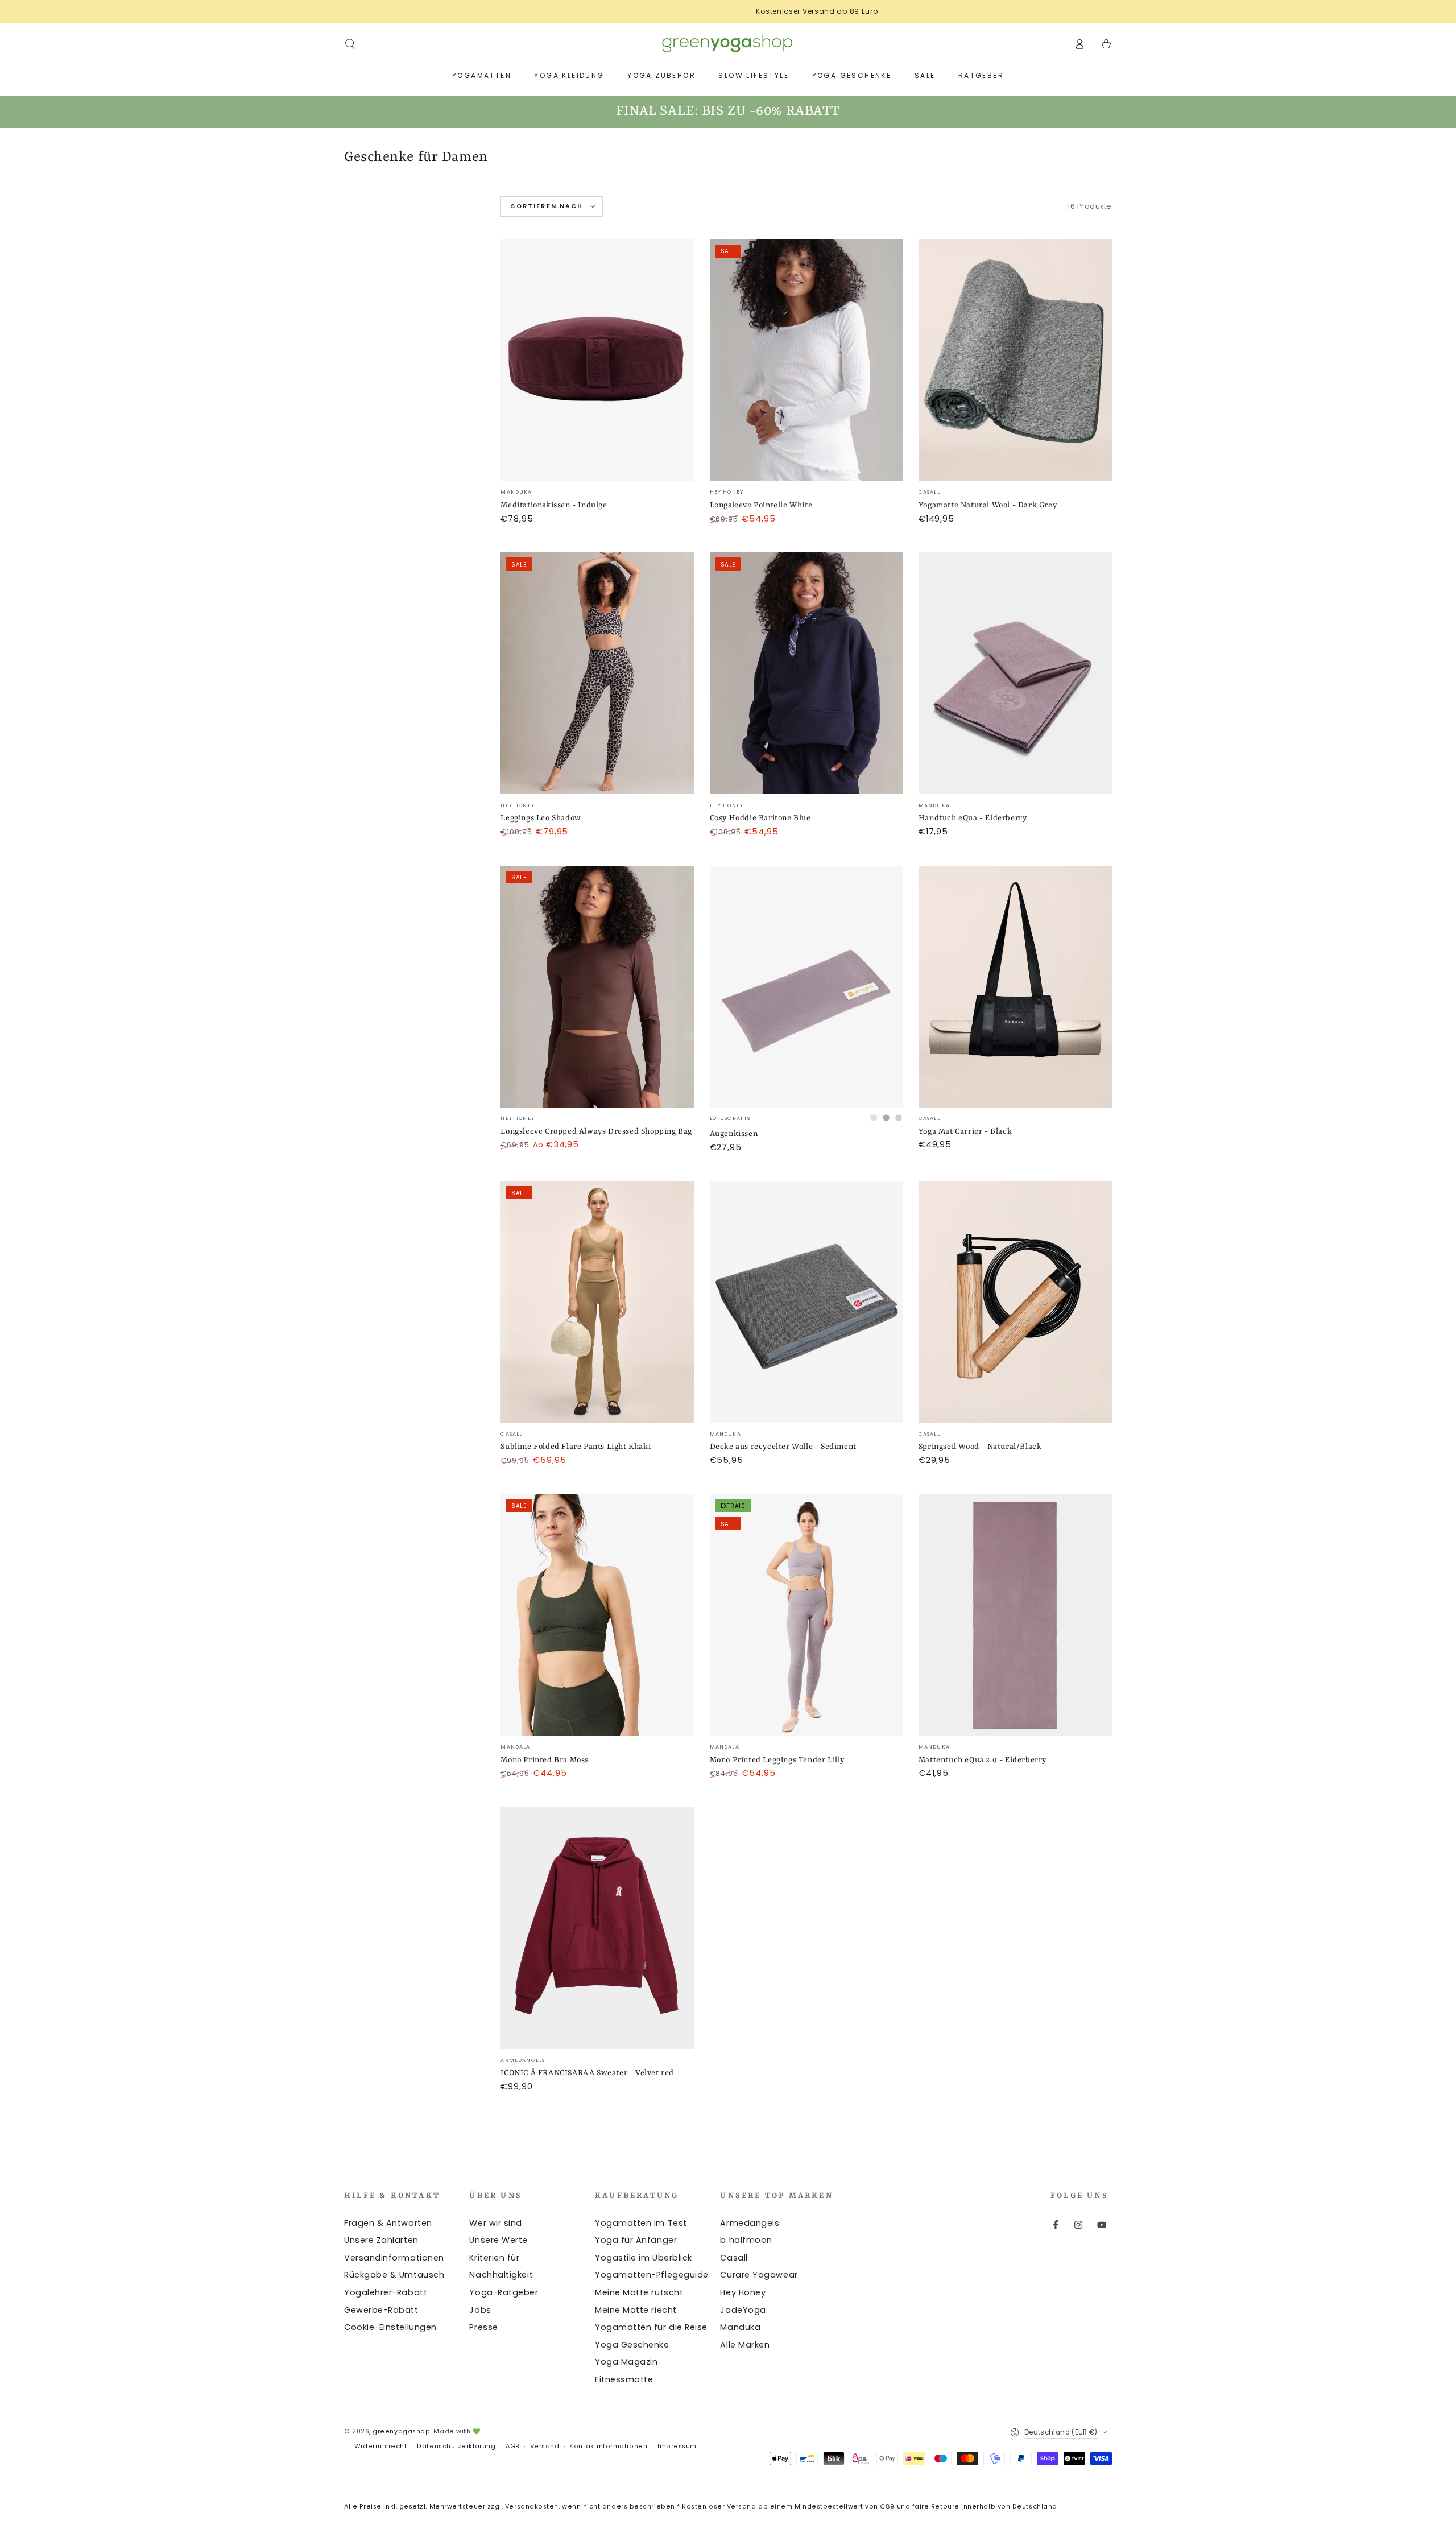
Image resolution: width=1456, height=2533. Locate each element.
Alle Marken (745, 2345)
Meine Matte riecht (636, 2310)
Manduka (740, 2327)
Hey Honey (743, 2292)
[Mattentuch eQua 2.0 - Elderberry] (1015, 1615)
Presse (483, 2327)
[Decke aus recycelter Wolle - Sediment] (806, 1302)
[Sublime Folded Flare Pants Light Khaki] (597, 1302)
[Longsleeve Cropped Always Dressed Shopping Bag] (597, 987)
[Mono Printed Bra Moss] (597, 1615)
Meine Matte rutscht (639, 2292)
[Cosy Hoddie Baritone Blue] (806, 673)
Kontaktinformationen (608, 2446)
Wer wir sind (495, 2223)
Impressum (677, 2446)
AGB (513, 2446)
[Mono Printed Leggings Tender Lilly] (806, 1615)
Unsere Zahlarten (381, 2240)
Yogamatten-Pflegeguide (652, 2275)
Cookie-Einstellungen (390, 2327)
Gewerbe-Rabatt (381, 2310)
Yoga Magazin (626, 2362)
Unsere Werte (498, 2240)
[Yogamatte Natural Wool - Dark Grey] (1015, 360)
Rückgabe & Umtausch (394, 2275)
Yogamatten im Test (641, 2223)
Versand (545, 2446)
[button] (350, 44)
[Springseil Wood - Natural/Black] (1015, 1302)
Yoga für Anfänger (636, 2240)
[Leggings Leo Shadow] (597, 673)
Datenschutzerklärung (456, 2446)
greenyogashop (401, 2431)
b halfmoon (746, 2240)
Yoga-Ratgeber (504, 2292)
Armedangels (750, 2223)
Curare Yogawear (759, 2275)
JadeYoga (743, 2310)
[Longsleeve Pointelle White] (806, 360)
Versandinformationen (394, 2258)
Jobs (480, 2310)
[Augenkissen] (806, 987)
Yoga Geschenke (632, 2345)
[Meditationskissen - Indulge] (597, 360)
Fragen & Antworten (388, 2223)
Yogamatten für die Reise (651, 2327)
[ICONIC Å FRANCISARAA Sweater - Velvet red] (597, 1928)
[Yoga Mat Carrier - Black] (1015, 987)
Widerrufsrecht (381, 2446)
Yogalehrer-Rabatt (386, 2292)
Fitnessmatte (624, 2379)
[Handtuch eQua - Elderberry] (1015, 673)
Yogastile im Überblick (644, 2258)
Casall (734, 2258)
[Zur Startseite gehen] (728, 44)
